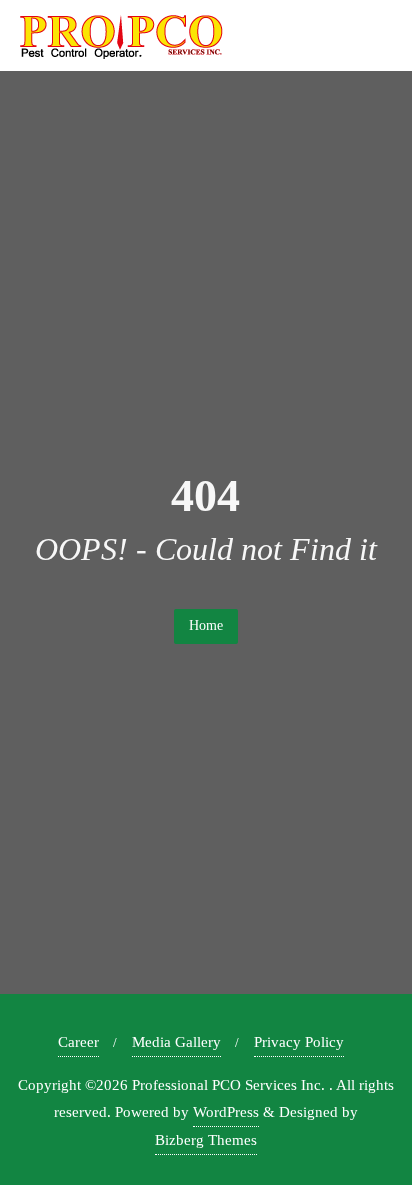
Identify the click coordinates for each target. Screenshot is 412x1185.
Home (206, 625)
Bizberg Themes (206, 1140)
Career (78, 1042)
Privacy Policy (299, 1042)
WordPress (226, 1112)
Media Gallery (176, 1042)
